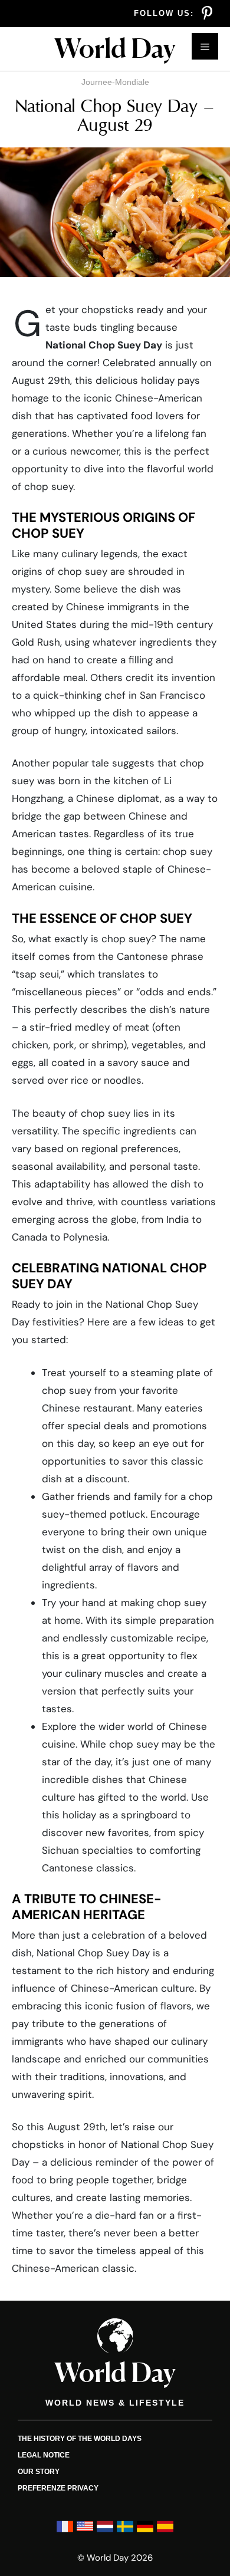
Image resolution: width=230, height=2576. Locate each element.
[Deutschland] (145, 2532)
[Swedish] (125, 2532)
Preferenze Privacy (58, 2488)
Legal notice (44, 2455)
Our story (39, 2472)
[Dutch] (105, 2532)
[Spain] (165, 2532)
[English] (85, 2532)
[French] (65, 2532)
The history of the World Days (80, 2439)
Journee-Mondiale (115, 82)
